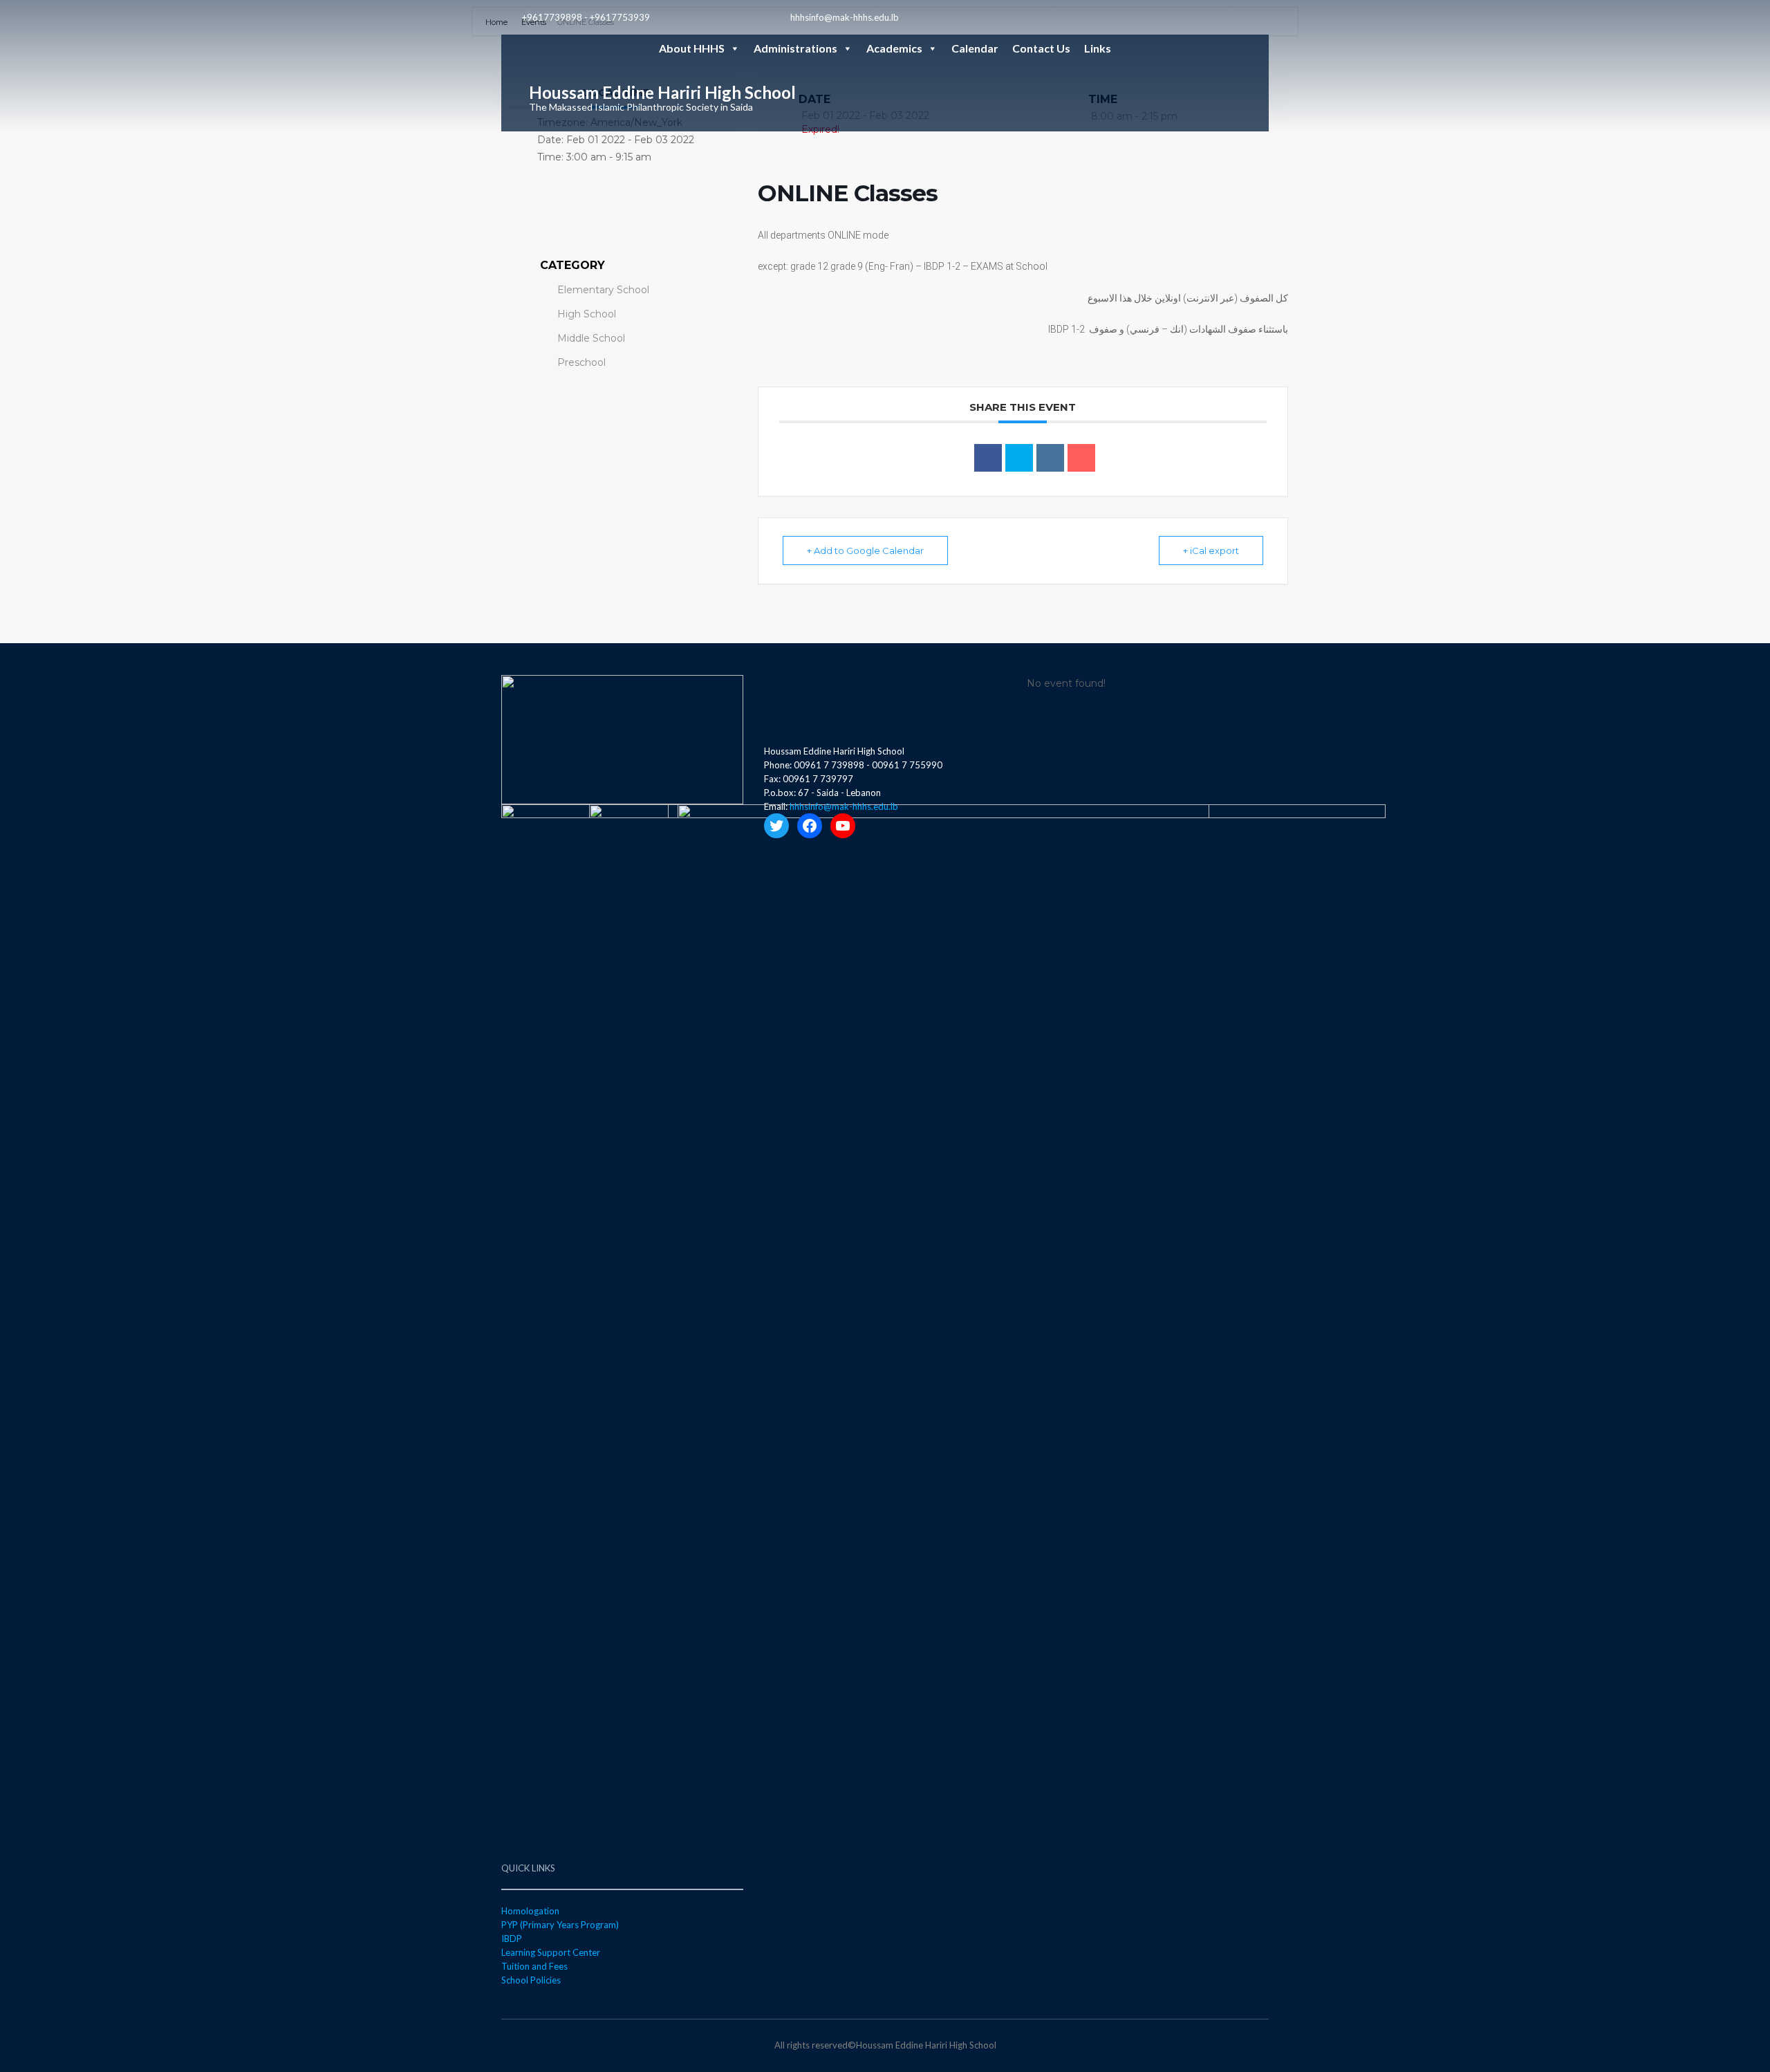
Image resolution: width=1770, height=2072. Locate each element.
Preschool (581, 362)
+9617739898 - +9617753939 (586, 17)
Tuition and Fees (534, 1966)
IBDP (512, 1939)
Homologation (530, 1911)
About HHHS (692, 48)
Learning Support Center (551, 1952)
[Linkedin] (1050, 458)
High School (587, 314)
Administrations (795, 48)
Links (1098, 48)
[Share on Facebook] (988, 458)
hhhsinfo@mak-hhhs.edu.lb (845, 17)
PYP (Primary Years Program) (560, 1925)
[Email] (1081, 458)
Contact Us (1041, 48)
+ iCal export (1211, 551)
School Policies (531, 1980)
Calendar (975, 48)
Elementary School (603, 290)
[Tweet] (1019, 458)
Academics (894, 48)
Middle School (591, 338)
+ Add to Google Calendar (865, 551)
